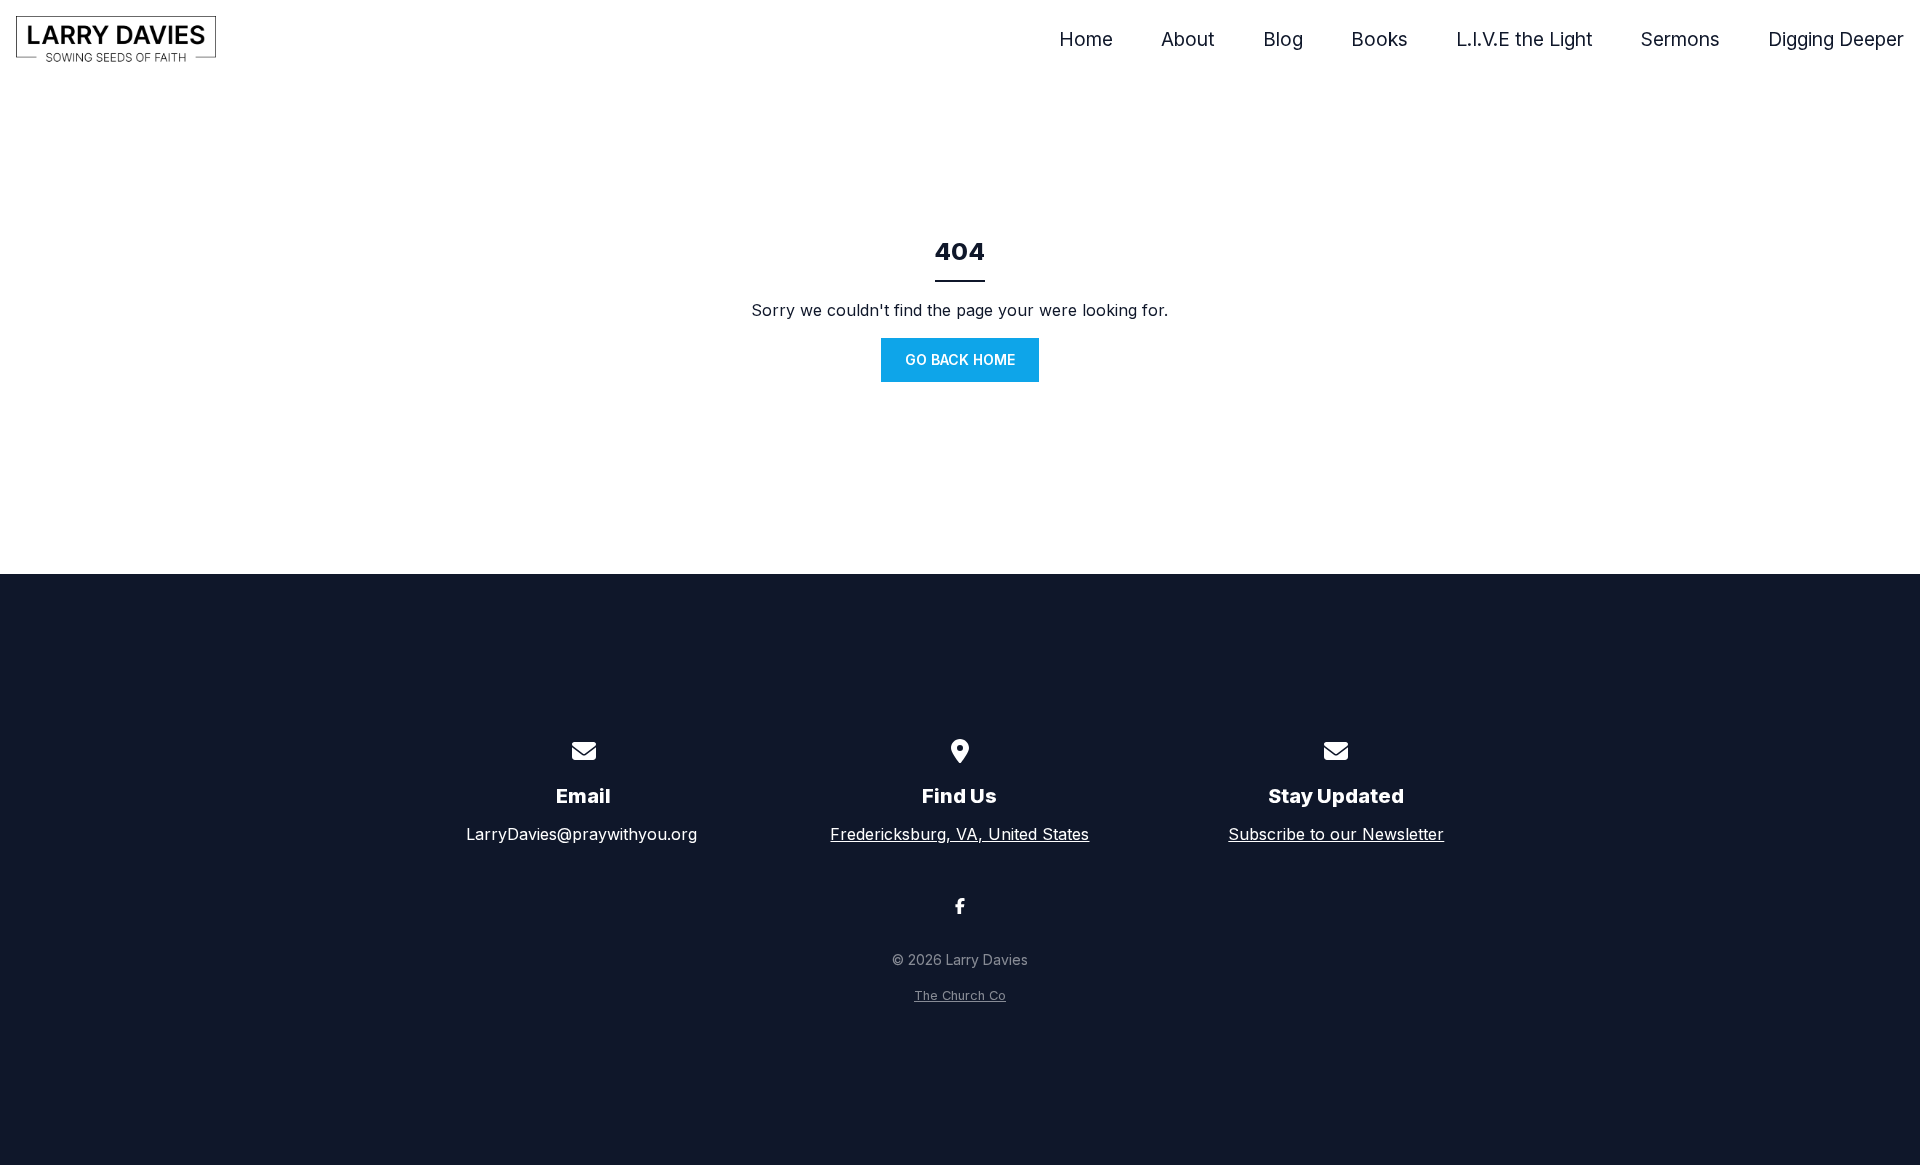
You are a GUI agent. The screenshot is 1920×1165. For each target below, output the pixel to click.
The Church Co (960, 995)
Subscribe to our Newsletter (1336, 834)
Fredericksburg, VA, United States (959, 834)
